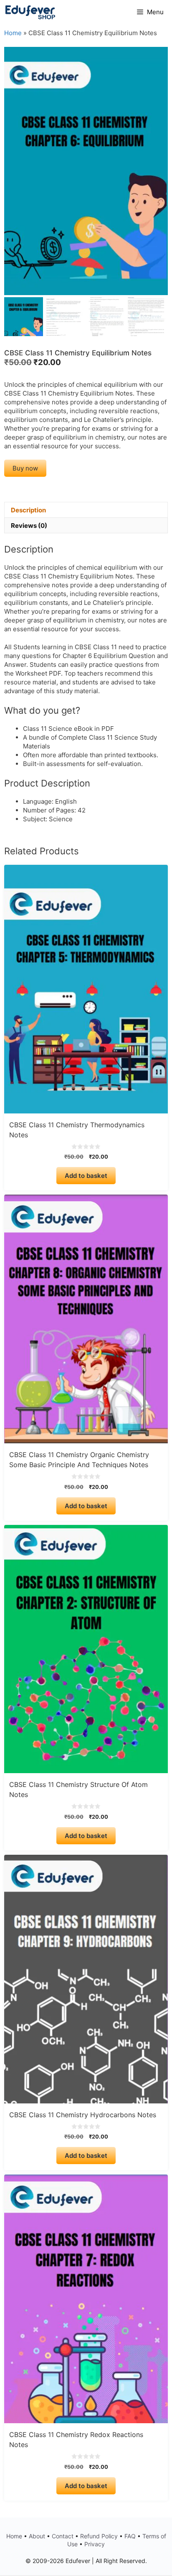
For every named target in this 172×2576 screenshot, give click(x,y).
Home (13, 33)
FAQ (130, 2536)
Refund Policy (99, 2536)
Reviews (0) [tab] (29, 526)
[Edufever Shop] (30, 12)
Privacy (95, 2544)
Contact (63, 2536)
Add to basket (86, 1176)
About (37, 2536)
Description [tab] (28, 510)
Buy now (25, 468)
